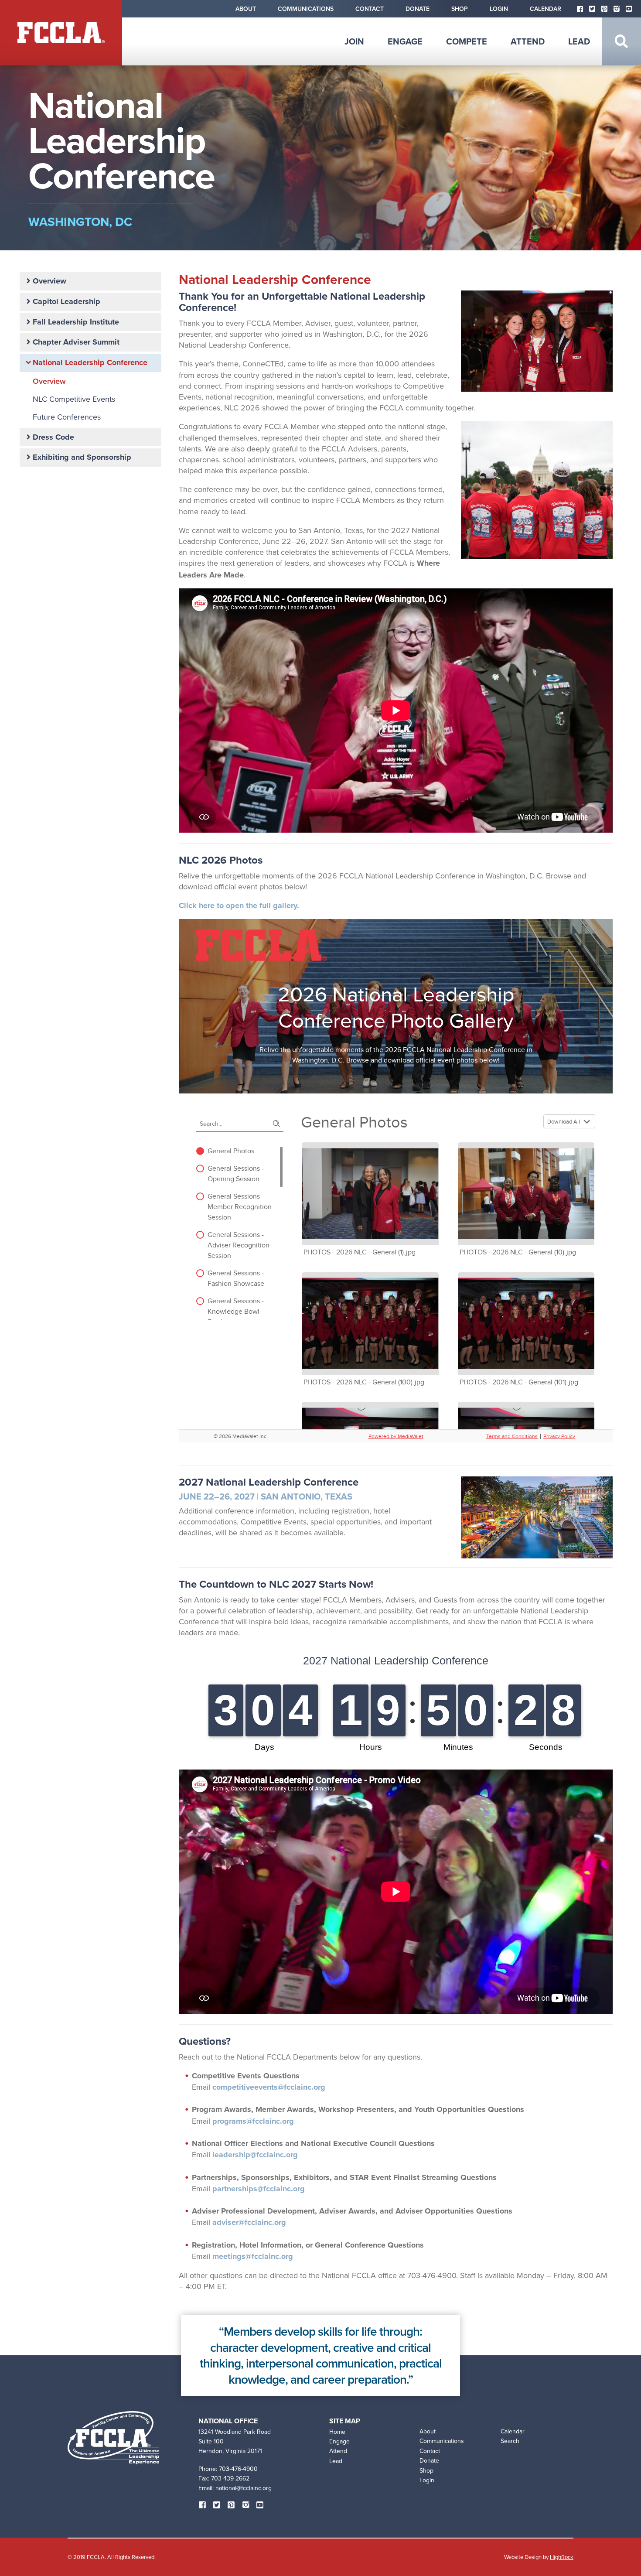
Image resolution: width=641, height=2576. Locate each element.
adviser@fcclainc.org (249, 2222)
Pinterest (604, 9)
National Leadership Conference (90, 362)
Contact (370, 9)
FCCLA (61, 33)
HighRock (562, 2557)
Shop (460, 9)
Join (354, 41)
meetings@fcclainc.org (253, 2256)
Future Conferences (67, 417)
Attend (528, 41)
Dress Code (53, 437)
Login (499, 9)
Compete (467, 41)
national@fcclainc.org (244, 2488)
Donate (418, 9)
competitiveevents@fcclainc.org (269, 2087)
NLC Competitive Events (74, 399)
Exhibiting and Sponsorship (82, 457)
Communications (306, 9)
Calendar (546, 9)
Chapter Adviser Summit (76, 342)
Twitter (592, 9)
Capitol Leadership (66, 301)
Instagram (617, 9)
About (246, 9)
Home (337, 2432)
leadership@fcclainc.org (255, 2155)
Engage (405, 41)
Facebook (580, 9)
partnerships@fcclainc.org (259, 2189)
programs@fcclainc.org (253, 2121)
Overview (49, 281)
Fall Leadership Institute (76, 322)
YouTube (629, 9)
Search (621, 41)
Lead (579, 41)
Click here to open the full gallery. (239, 905)
